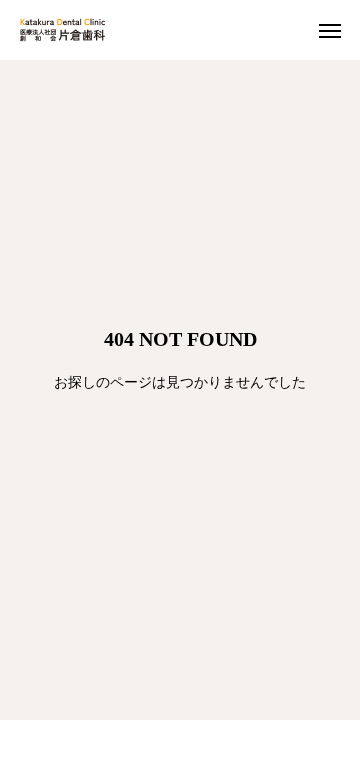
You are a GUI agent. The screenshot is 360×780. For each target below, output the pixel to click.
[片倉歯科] (62, 30)
